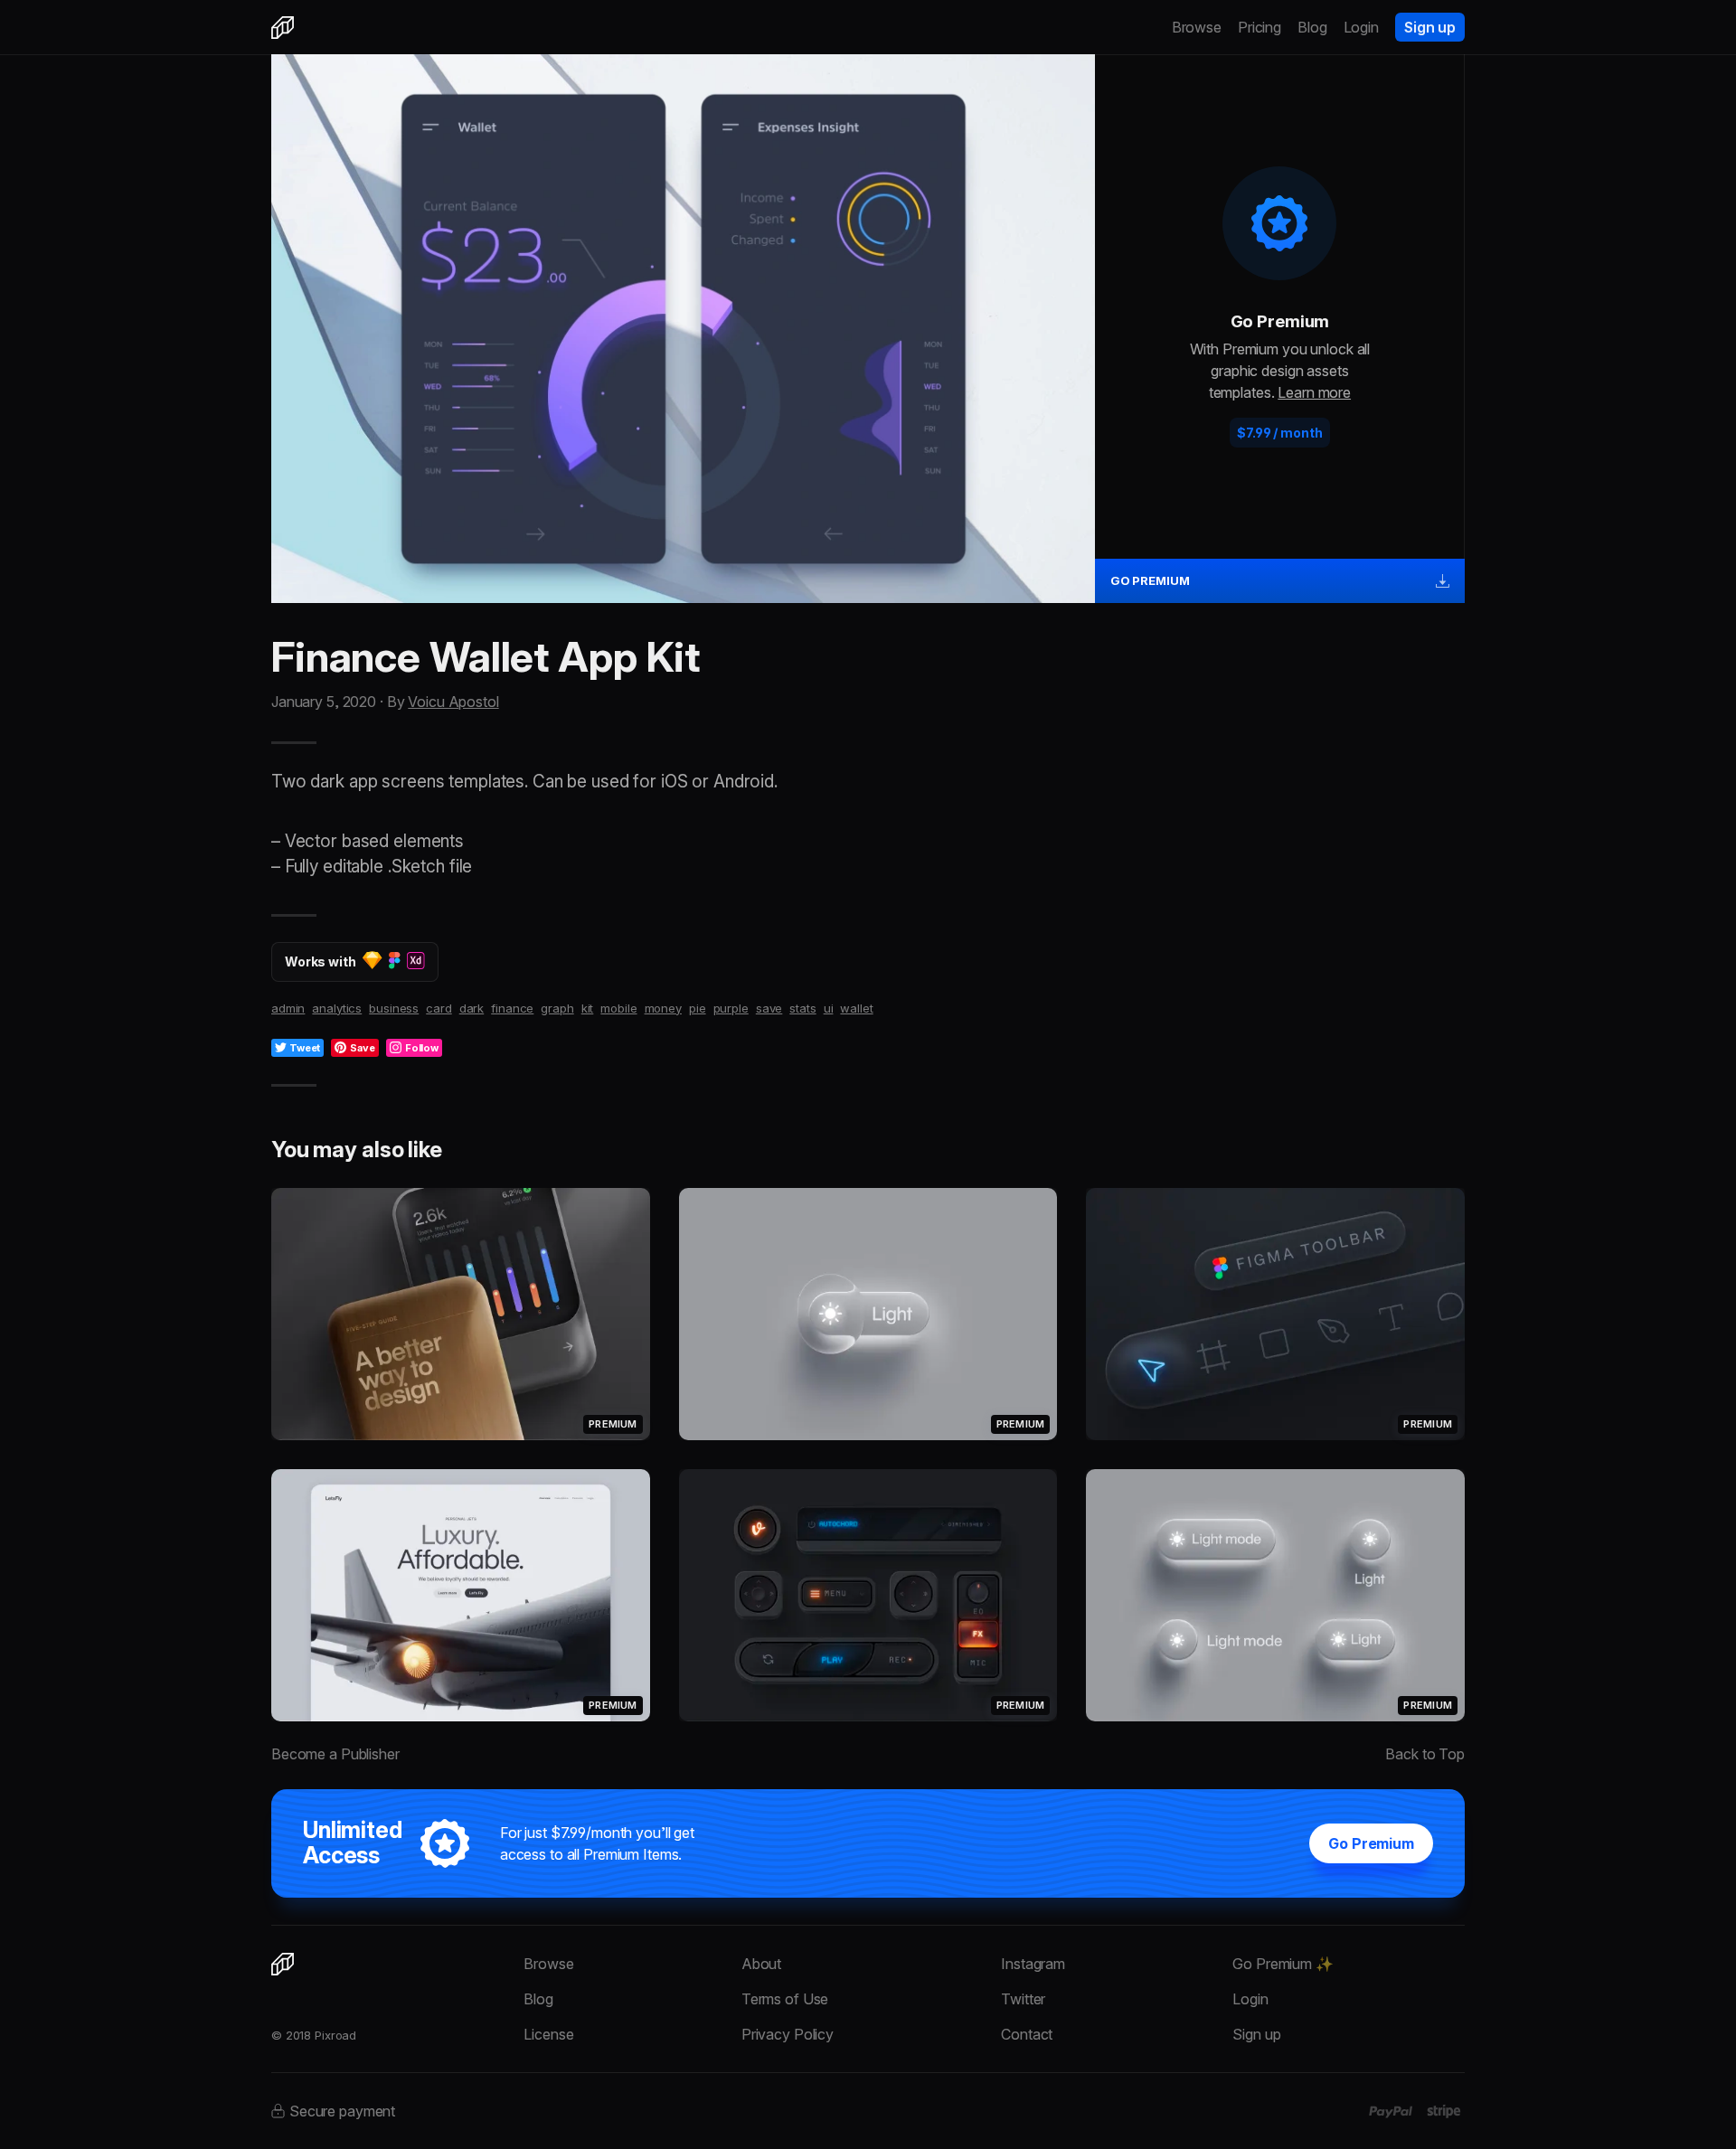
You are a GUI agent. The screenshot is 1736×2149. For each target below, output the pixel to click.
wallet (856, 1008)
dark (472, 1008)
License (548, 2034)
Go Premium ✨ (1283, 1964)
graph (557, 1008)
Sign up (1430, 27)
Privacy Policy (788, 2034)
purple (731, 1008)
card (439, 1008)
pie (698, 1008)
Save (363, 1048)
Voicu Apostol (453, 702)
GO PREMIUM (1150, 580)
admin (288, 1008)
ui (829, 1008)
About (761, 1964)
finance (512, 1008)
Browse (1197, 27)
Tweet (305, 1048)
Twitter (1023, 1999)
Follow (422, 1048)
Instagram (1033, 1964)
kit (588, 1008)
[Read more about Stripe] (1444, 2111)
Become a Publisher (335, 1754)
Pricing (1260, 27)
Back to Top (1425, 1754)
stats (802, 1008)
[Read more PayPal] (1391, 2112)
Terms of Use (785, 1999)
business (394, 1008)
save (769, 1008)
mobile (618, 1008)
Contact (1027, 2034)
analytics (337, 1008)
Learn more (1314, 392)
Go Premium (1371, 1843)
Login (1361, 27)
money (663, 1008)
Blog (1312, 27)
